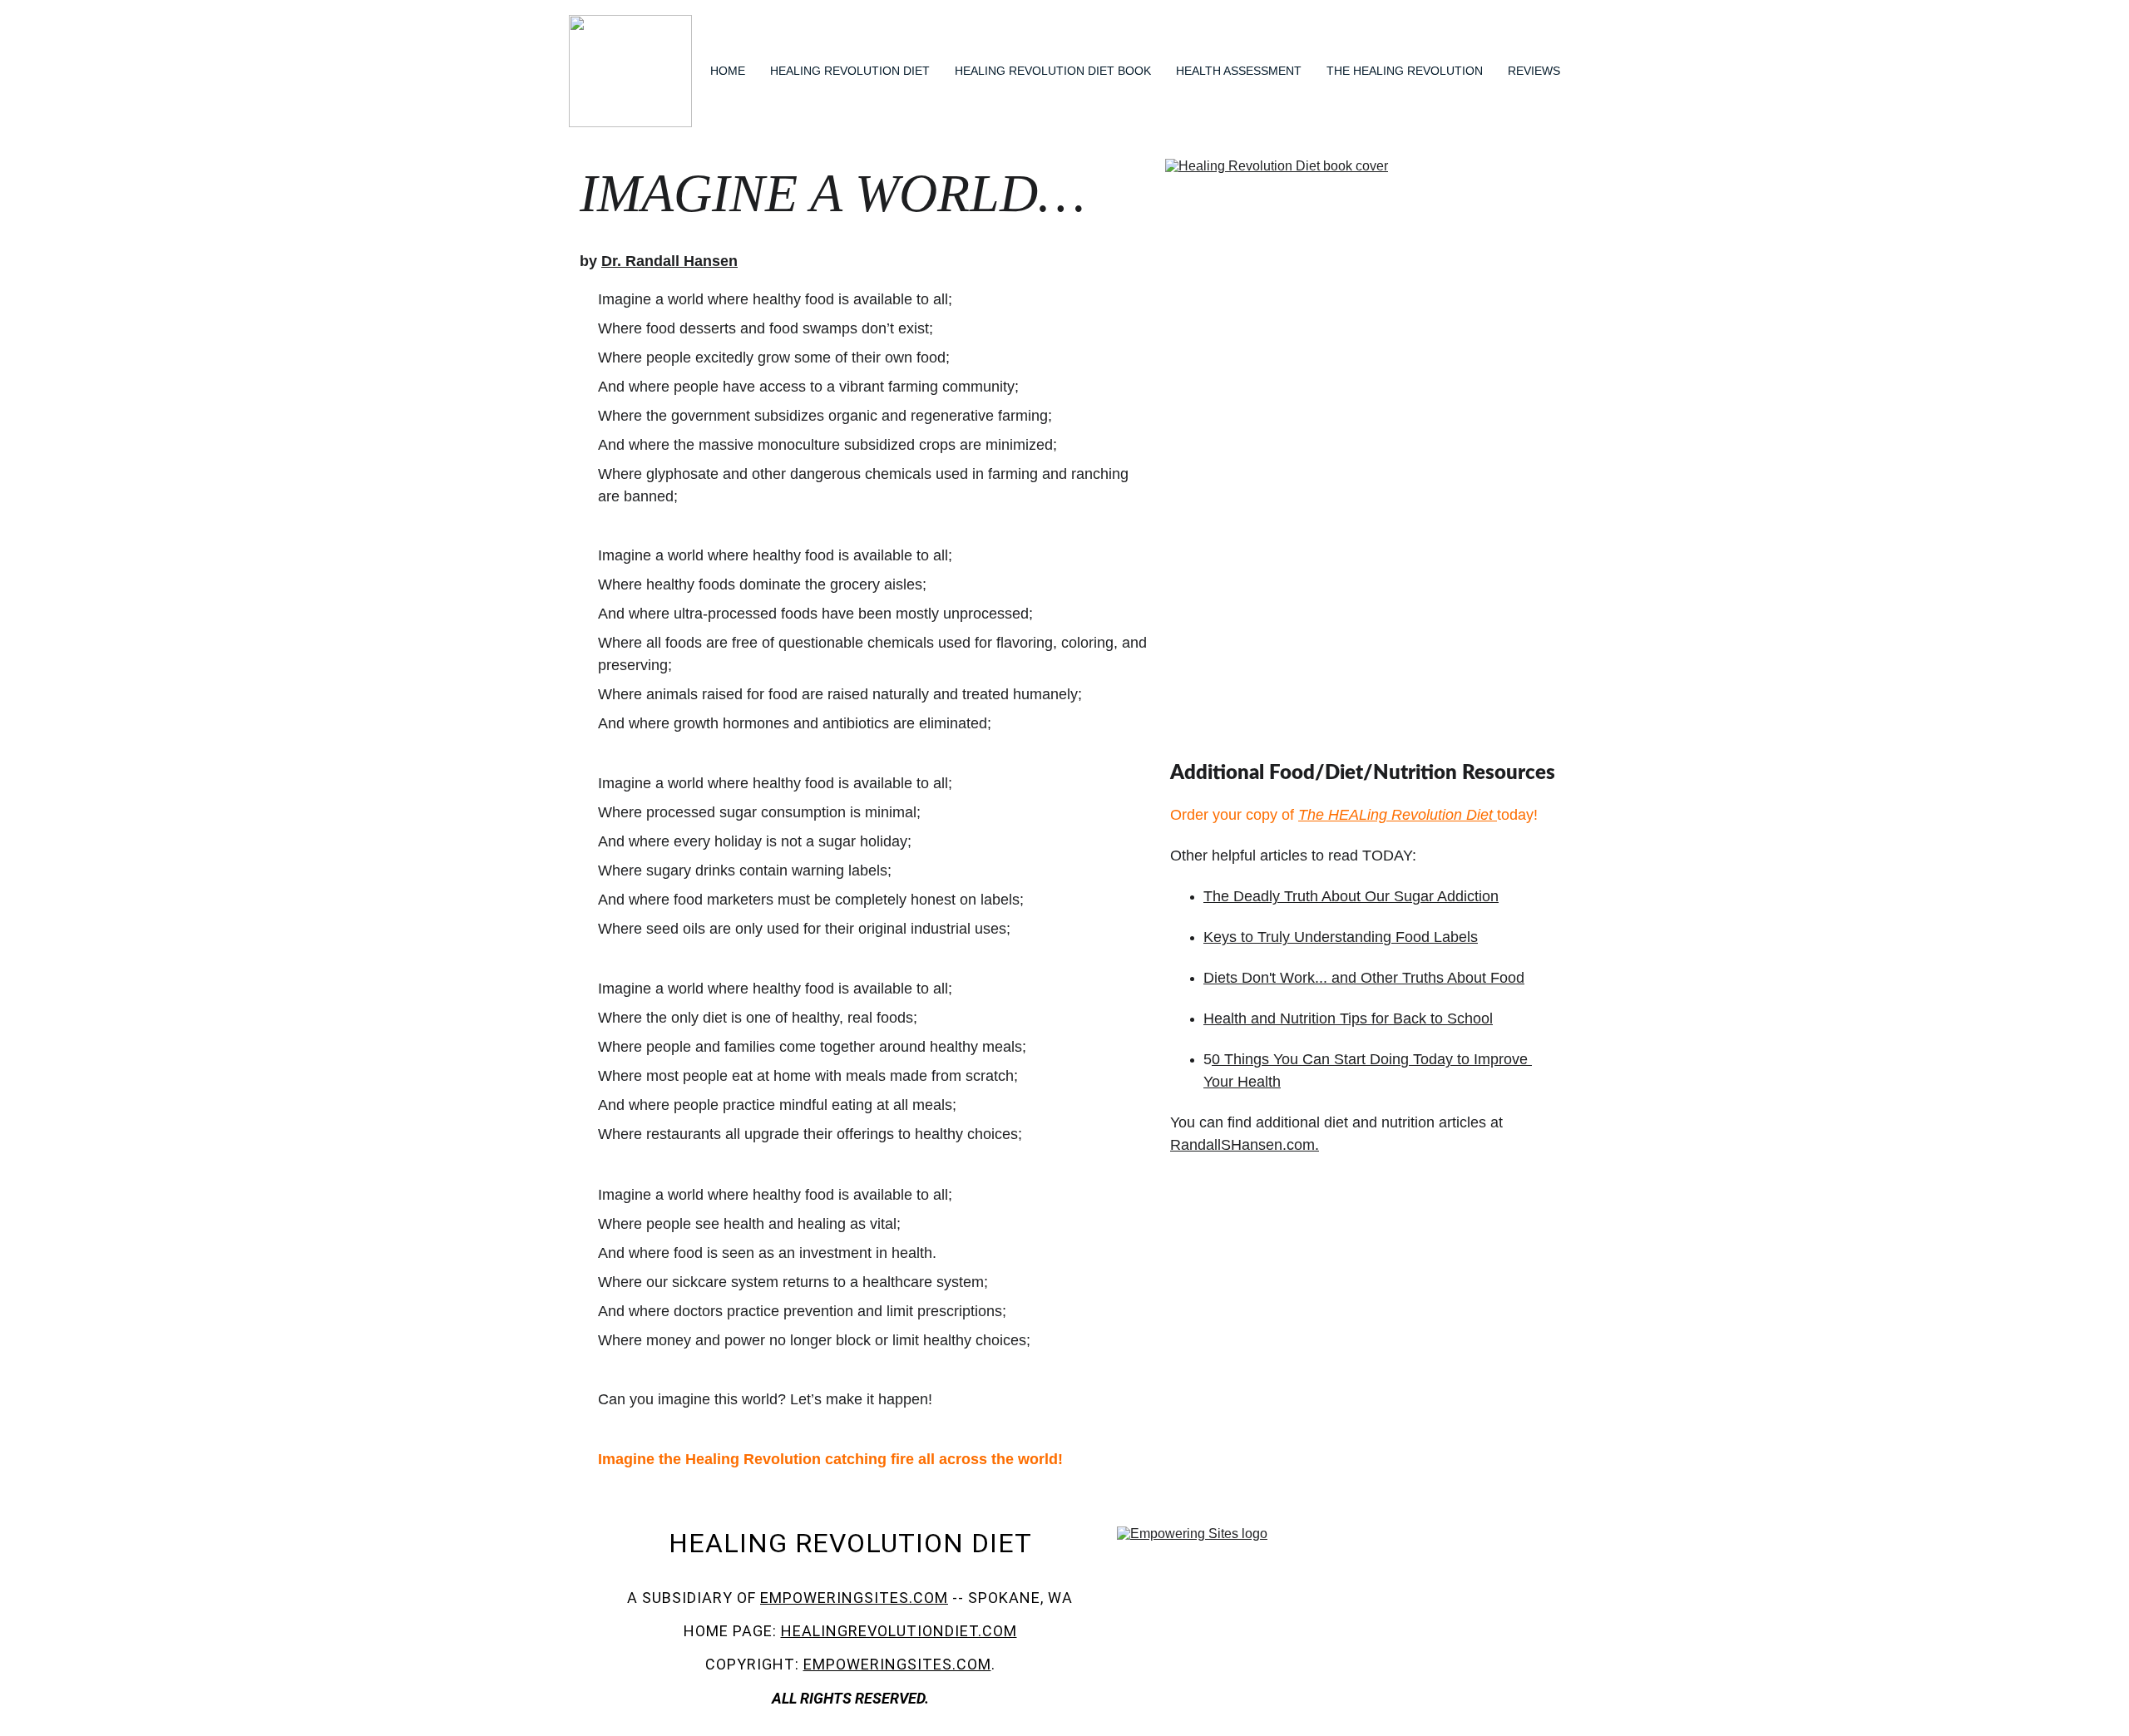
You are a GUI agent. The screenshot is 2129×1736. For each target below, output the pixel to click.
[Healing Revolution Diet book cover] (1361, 454)
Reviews (1534, 71)
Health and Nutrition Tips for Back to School (1348, 1018)
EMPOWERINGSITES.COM (854, 1598)
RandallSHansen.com (1242, 1145)
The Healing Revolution (1405, 71)
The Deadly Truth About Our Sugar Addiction (1351, 896)
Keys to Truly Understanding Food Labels (1341, 937)
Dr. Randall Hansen (669, 261)
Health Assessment (1239, 71)
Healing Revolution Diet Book (1053, 71)
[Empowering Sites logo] (1324, 1616)
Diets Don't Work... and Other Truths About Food (1364, 978)
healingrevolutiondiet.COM (899, 1631)
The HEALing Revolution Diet (1395, 815)
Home (728, 71)
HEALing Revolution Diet (850, 71)
